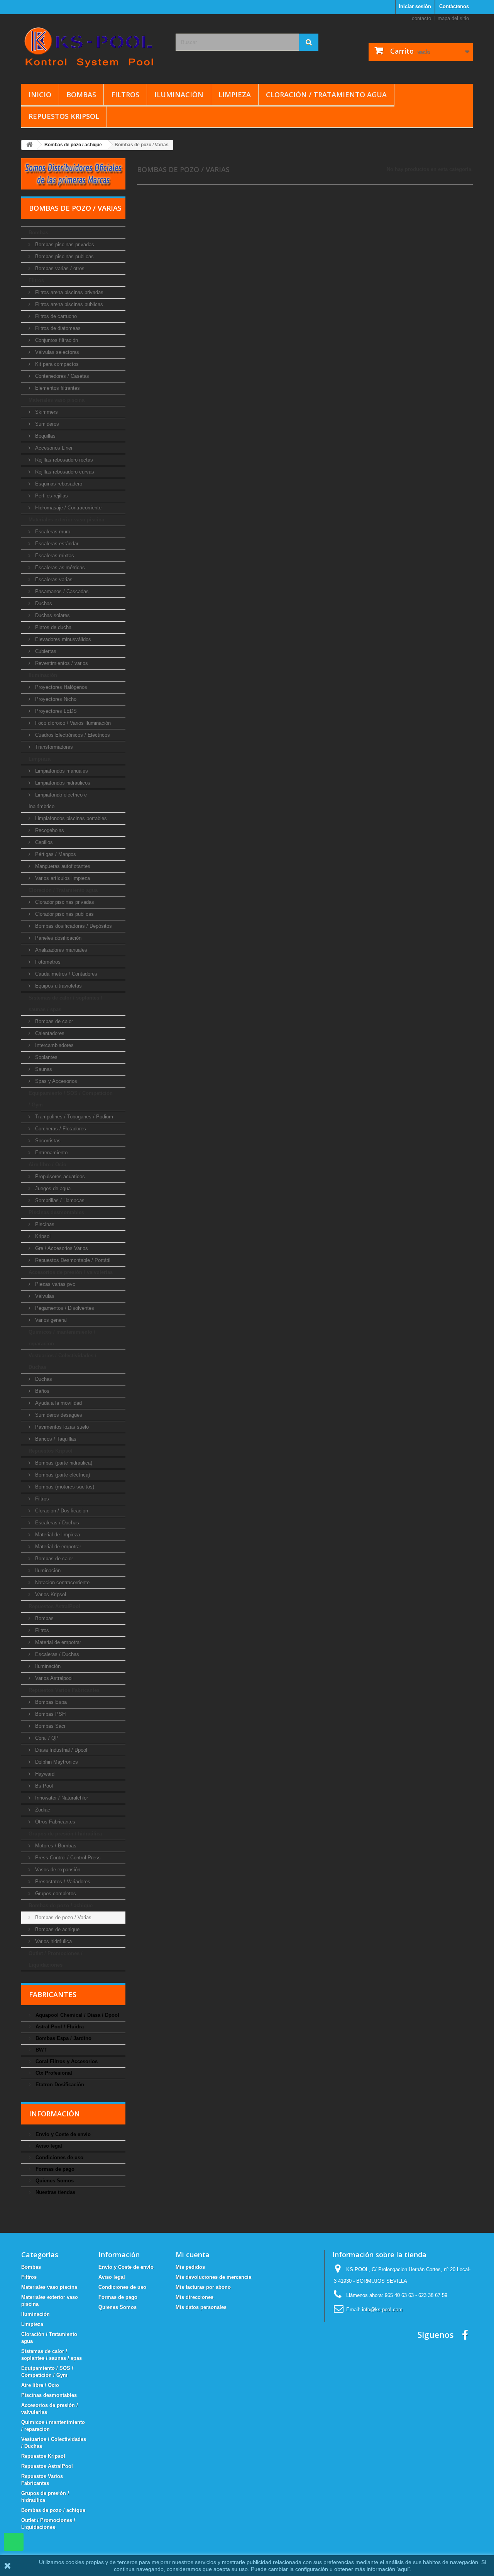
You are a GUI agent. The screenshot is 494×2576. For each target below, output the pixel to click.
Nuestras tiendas (55, 2192)
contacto (421, 18)
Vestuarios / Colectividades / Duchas (63, 1361)
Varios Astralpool (53, 1678)
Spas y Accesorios (55, 1081)
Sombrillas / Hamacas (59, 1200)
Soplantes (46, 1057)
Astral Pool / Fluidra (59, 2027)
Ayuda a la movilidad (58, 1403)
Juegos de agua (52, 1188)
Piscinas (44, 1224)
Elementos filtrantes (57, 388)
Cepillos (43, 842)
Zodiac (42, 1810)
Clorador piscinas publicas (64, 914)
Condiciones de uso (59, 2157)
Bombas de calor (53, 1021)
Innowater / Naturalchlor (61, 1798)
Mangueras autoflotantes (62, 866)
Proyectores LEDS (55, 711)
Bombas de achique (57, 1929)
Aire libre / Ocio (47, 1165)
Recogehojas (49, 830)
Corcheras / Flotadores (60, 1129)
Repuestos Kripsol (64, 116)
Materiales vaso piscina (57, 400)
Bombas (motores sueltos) (64, 1487)
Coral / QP (46, 1738)
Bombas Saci (49, 1726)
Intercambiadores (54, 1045)
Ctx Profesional (53, 2073)
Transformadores (53, 747)
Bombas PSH (50, 1714)
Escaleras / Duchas (56, 1523)
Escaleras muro (52, 532)
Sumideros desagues (58, 1415)
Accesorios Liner (53, 448)
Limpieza (235, 95)
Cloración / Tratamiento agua (326, 95)
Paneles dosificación (58, 938)
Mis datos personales (201, 2307)
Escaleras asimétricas (59, 567)
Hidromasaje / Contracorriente (68, 508)
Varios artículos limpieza (62, 878)
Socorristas (47, 1141)
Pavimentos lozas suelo (61, 1427)
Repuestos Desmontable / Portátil (72, 1260)
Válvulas (44, 1296)
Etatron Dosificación (59, 2085)
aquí (403, 2569)
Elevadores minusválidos (62, 639)
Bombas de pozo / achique (61, 1905)
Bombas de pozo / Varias (63, 1917)
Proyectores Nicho (55, 699)
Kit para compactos (56, 364)
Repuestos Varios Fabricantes (64, 1690)
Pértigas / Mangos (55, 854)
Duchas (43, 603)
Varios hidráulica (53, 1941)
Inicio (40, 95)
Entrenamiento (51, 1153)
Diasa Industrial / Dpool (60, 1750)
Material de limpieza (57, 1535)
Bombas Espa (50, 1702)
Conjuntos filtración (56, 340)
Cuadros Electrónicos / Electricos (72, 735)
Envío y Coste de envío (62, 2134)
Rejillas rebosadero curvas (64, 472)
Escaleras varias (53, 579)
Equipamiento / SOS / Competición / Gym (71, 1099)
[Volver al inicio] (29, 145)
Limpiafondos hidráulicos (62, 783)
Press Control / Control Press (67, 1858)
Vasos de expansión (57, 1870)
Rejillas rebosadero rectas (63, 460)
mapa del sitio (453, 18)
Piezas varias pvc (54, 1284)
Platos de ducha (52, 627)
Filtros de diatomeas (57, 328)
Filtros (125, 95)
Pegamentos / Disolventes (64, 1308)
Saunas (43, 1069)
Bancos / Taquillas (55, 1439)
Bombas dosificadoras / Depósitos (73, 926)
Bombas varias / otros (59, 268)
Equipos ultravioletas (58, 986)
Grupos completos (55, 1894)
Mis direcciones (195, 2297)
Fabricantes (53, 1994)
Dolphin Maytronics (56, 1762)
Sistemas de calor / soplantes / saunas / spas (65, 1004)
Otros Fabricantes (54, 1822)
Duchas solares (52, 615)
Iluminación (179, 95)
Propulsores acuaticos (59, 1176)
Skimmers (46, 412)
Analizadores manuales (60, 950)
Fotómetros (47, 962)
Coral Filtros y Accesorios (66, 2061)
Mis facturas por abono (203, 2287)
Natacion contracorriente (62, 1582)
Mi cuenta (193, 2255)
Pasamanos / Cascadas (61, 591)
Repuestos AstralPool (54, 1606)
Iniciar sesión (415, 6)
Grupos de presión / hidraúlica (65, 1834)
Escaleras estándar (56, 544)
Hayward (44, 1774)
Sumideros (46, 424)
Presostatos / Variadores (62, 1882)
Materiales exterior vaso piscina (66, 520)
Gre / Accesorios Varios (61, 1248)
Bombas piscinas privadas (64, 244)
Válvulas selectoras (56, 352)
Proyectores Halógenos (60, 687)
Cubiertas (45, 651)
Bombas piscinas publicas (64, 256)
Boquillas (45, 436)
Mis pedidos (190, 2267)
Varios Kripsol (50, 1594)
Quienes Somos (54, 2181)
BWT (40, 2050)
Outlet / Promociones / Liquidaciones (56, 1959)
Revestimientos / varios (61, 663)
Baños (41, 1391)
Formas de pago (54, 2169)
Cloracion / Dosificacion (61, 1511)
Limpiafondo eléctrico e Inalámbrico (58, 801)
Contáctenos (454, 6)
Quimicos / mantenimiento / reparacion (62, 1338)
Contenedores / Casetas (61, 376)
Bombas (81, 95)
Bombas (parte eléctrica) (62, 1475)
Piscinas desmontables (56, 1212)
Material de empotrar (57, 1547)
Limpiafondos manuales (61, 771)
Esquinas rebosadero (58, 484)
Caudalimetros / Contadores (65, 974)
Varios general (50, 1320)
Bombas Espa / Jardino (63, 2038)
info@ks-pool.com (382, 2310)
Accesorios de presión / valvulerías (71, 1272)
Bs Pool (43, 1786)
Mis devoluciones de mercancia (213, 2277)
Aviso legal (48, 2146)
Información (54, 2114)
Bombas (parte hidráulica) (63, 1463)
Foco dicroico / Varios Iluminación (72, 723)
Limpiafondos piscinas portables (70, 818)
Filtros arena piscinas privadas (69, 292)
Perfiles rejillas (51, 496)
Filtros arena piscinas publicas (68, 304)
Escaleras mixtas (54, 556)
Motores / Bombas (55, 1846)
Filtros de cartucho (55, 316)
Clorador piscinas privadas (64, 902)
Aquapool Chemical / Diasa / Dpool (77, 2015)
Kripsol (42, 1236)
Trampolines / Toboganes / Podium (73, 1117)
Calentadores (49, 1033)
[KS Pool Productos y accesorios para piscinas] (93, 47)
